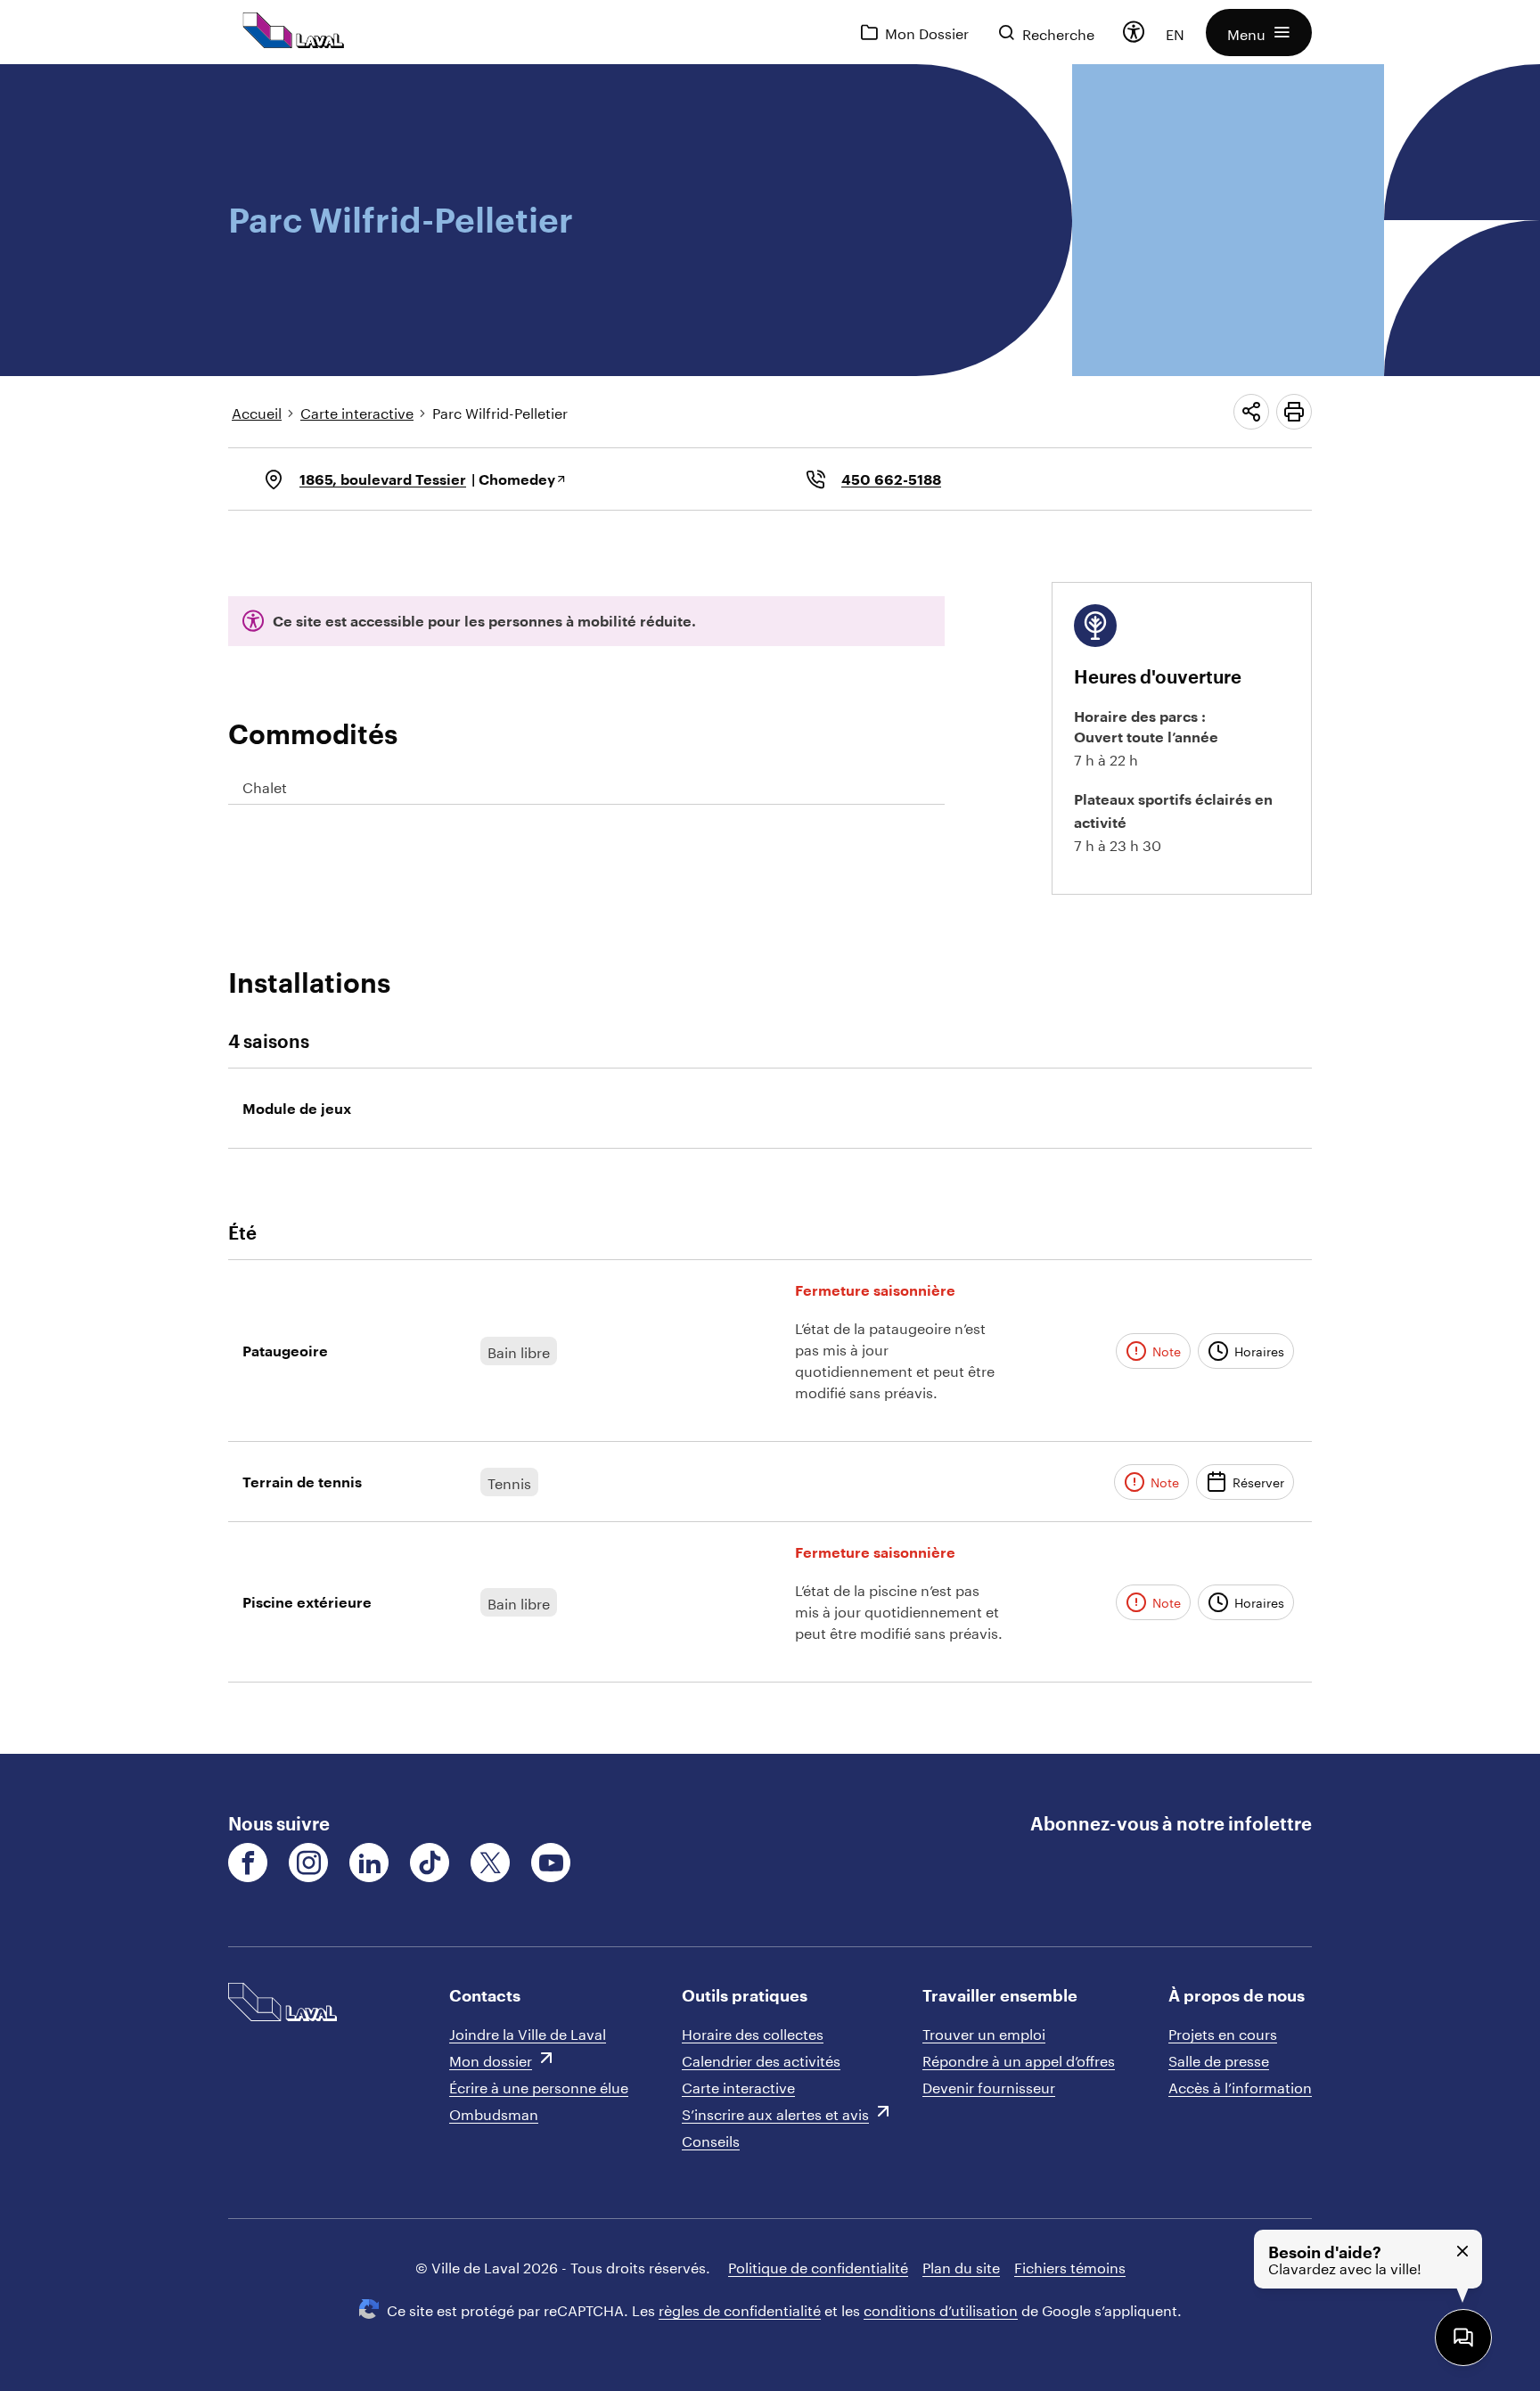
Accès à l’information (1240, 2086)
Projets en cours (1223, 2032)
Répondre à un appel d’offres (1019, 2059)
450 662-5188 (891, 479)
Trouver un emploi (984, 2032)
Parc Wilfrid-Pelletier (500, 411)
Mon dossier (491, 2059)
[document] (770, 909)
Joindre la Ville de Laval (528, 2032)
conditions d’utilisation (941, 2309)
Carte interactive (357, 411)
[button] (1259, 33)
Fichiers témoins (1070, 2266)
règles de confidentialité (740, 2309)
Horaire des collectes (753, 2032)
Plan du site (961, 2266)
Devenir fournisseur (989, 2086)
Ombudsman (494, 2113)
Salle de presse (1219, 2059)
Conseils (711, 2139)
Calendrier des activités (761, 2059)
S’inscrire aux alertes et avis (775, 2113)
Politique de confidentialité (818, 2266)
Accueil (257, 411)
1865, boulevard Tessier (383, 479)
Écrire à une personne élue (539, 2086)
